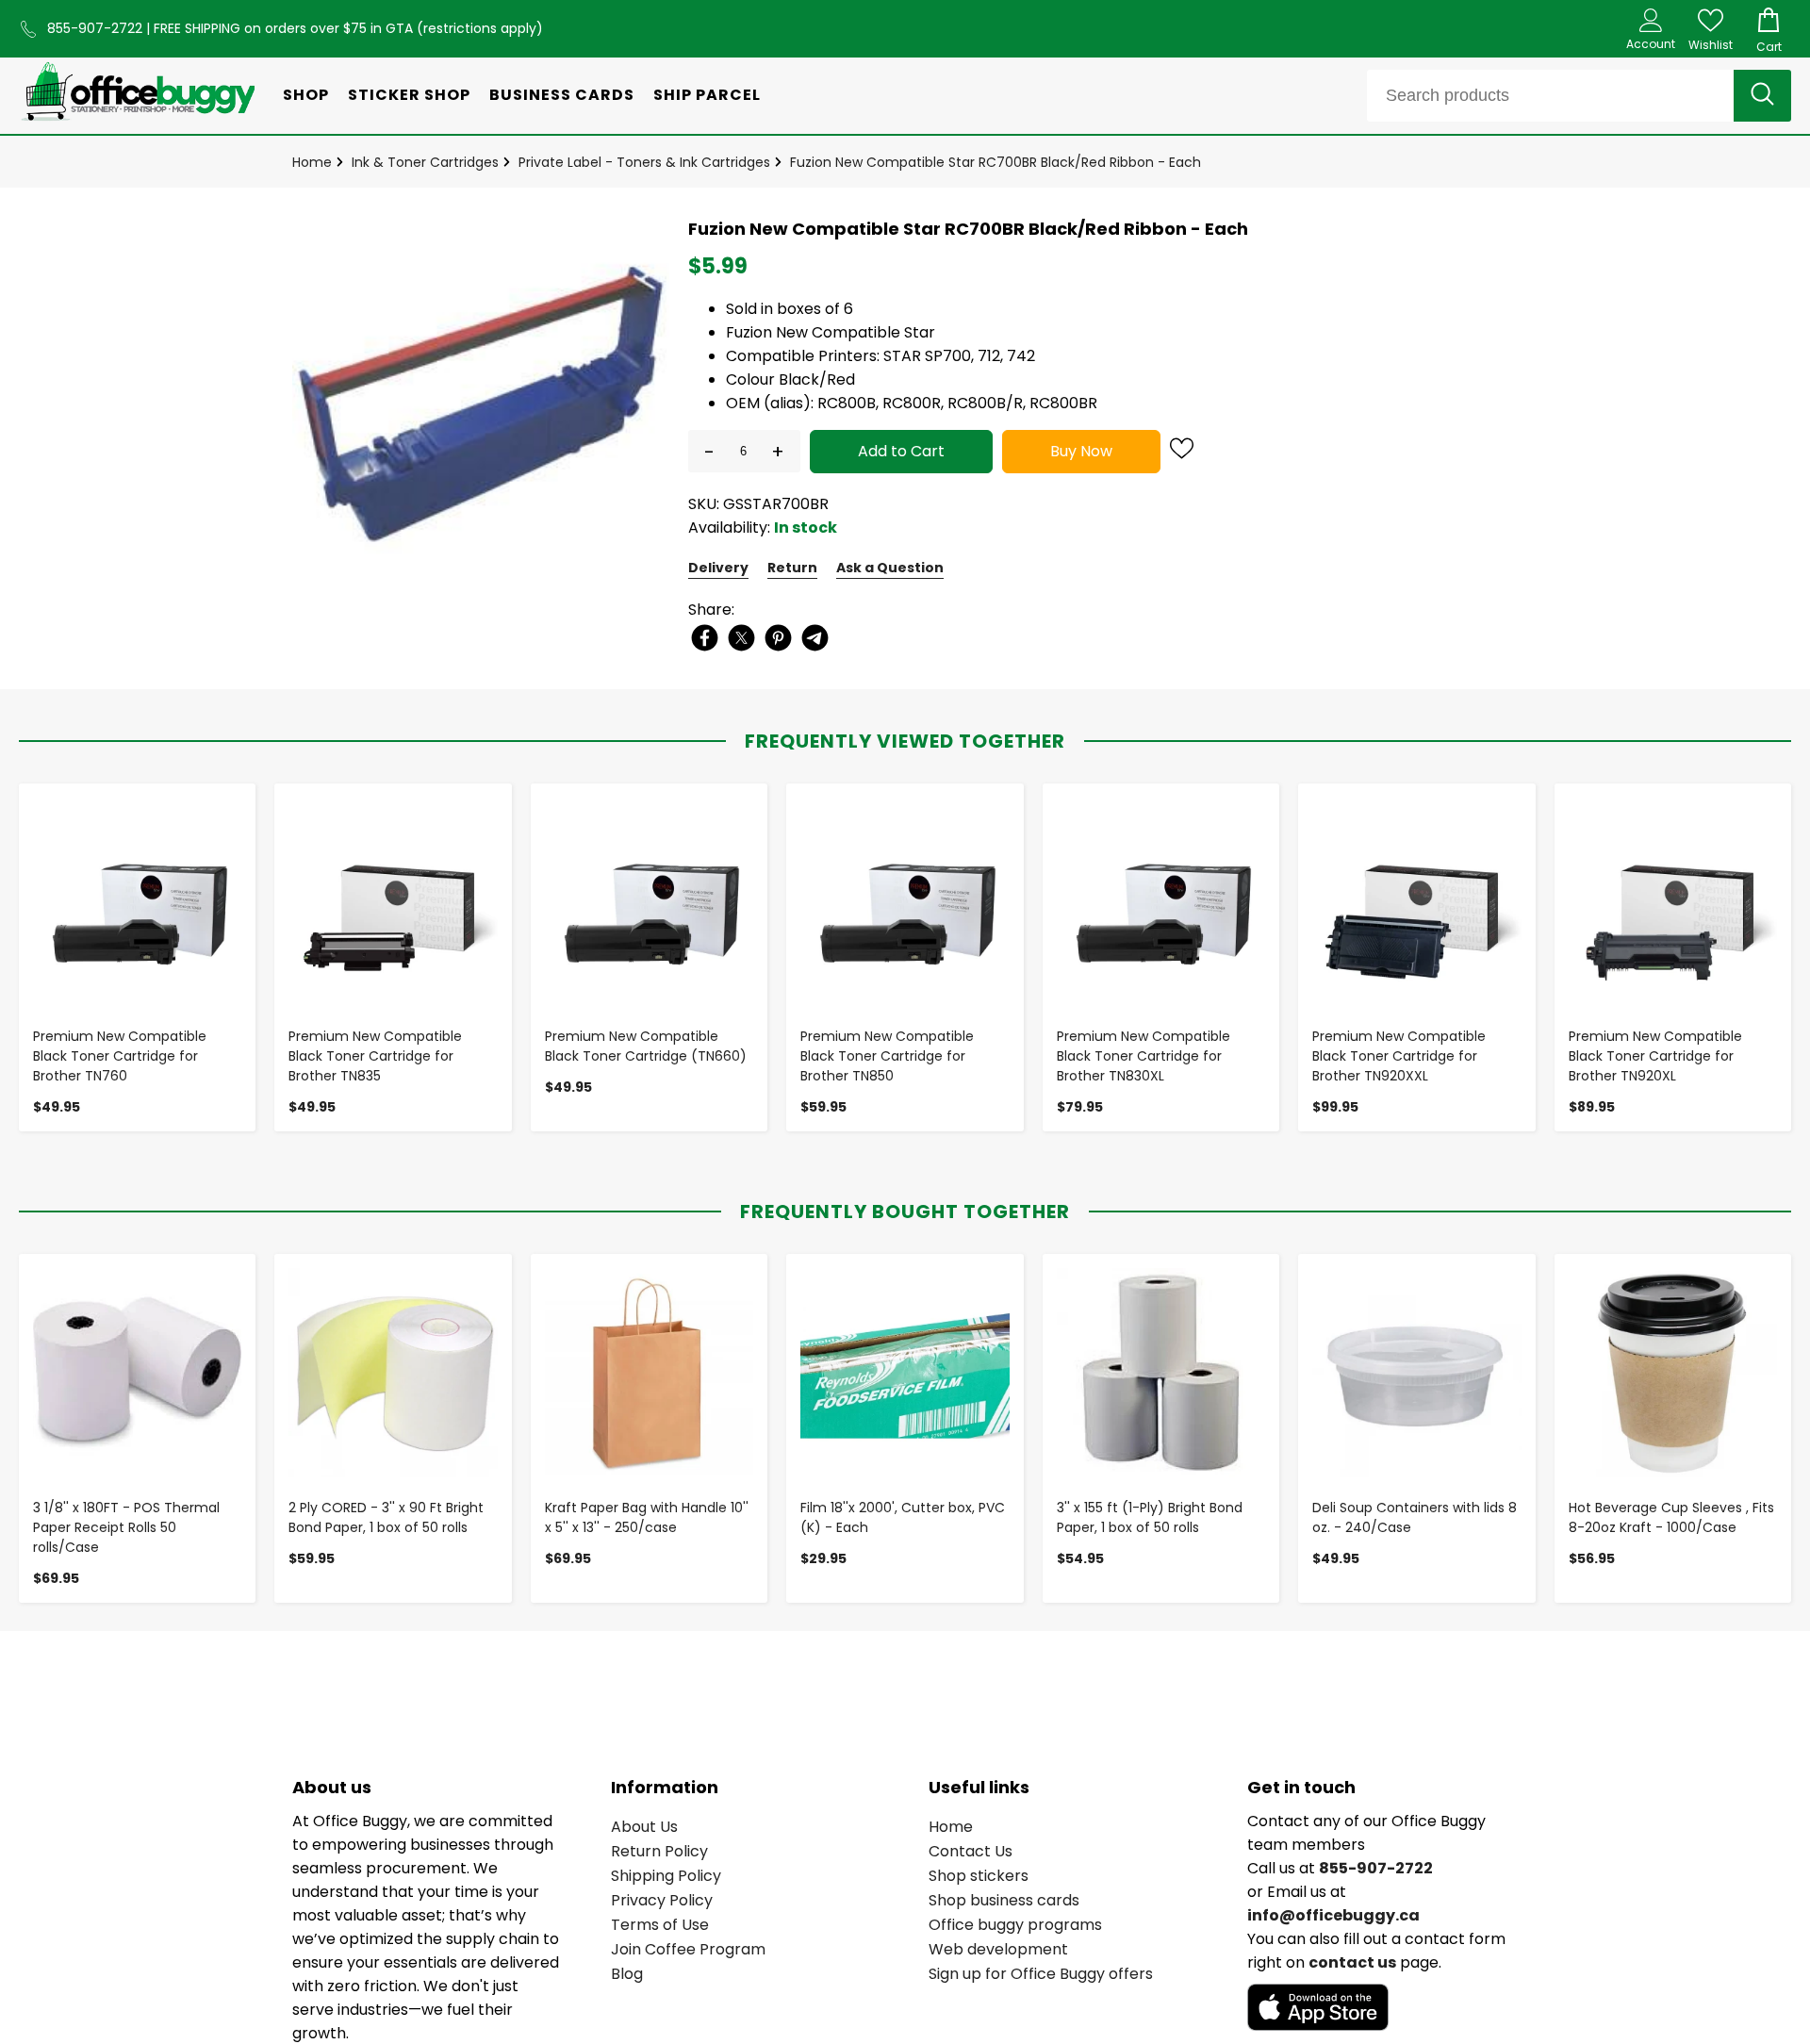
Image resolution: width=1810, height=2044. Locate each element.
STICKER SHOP (409, 95)
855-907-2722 (97, 28)
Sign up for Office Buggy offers (1041, 1974)
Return (792, 568)
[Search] (1762, 96)
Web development (998, 1949)
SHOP (306, 95)
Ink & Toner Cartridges (425, 162)
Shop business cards (1004, 1900)
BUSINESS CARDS (562, 95)
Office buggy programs (1015, 1925)
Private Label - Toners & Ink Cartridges (644, 162)
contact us (1352, 1962)
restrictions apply (480, 28)
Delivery (718, 568)
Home (312, 162)
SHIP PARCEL (707, 95)
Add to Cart (901, 451)
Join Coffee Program (688, 1949)
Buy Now (1081, 451)
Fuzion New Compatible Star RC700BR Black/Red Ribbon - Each (995, 162)
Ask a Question (890, 568)
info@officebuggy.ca (1333, 1915)
